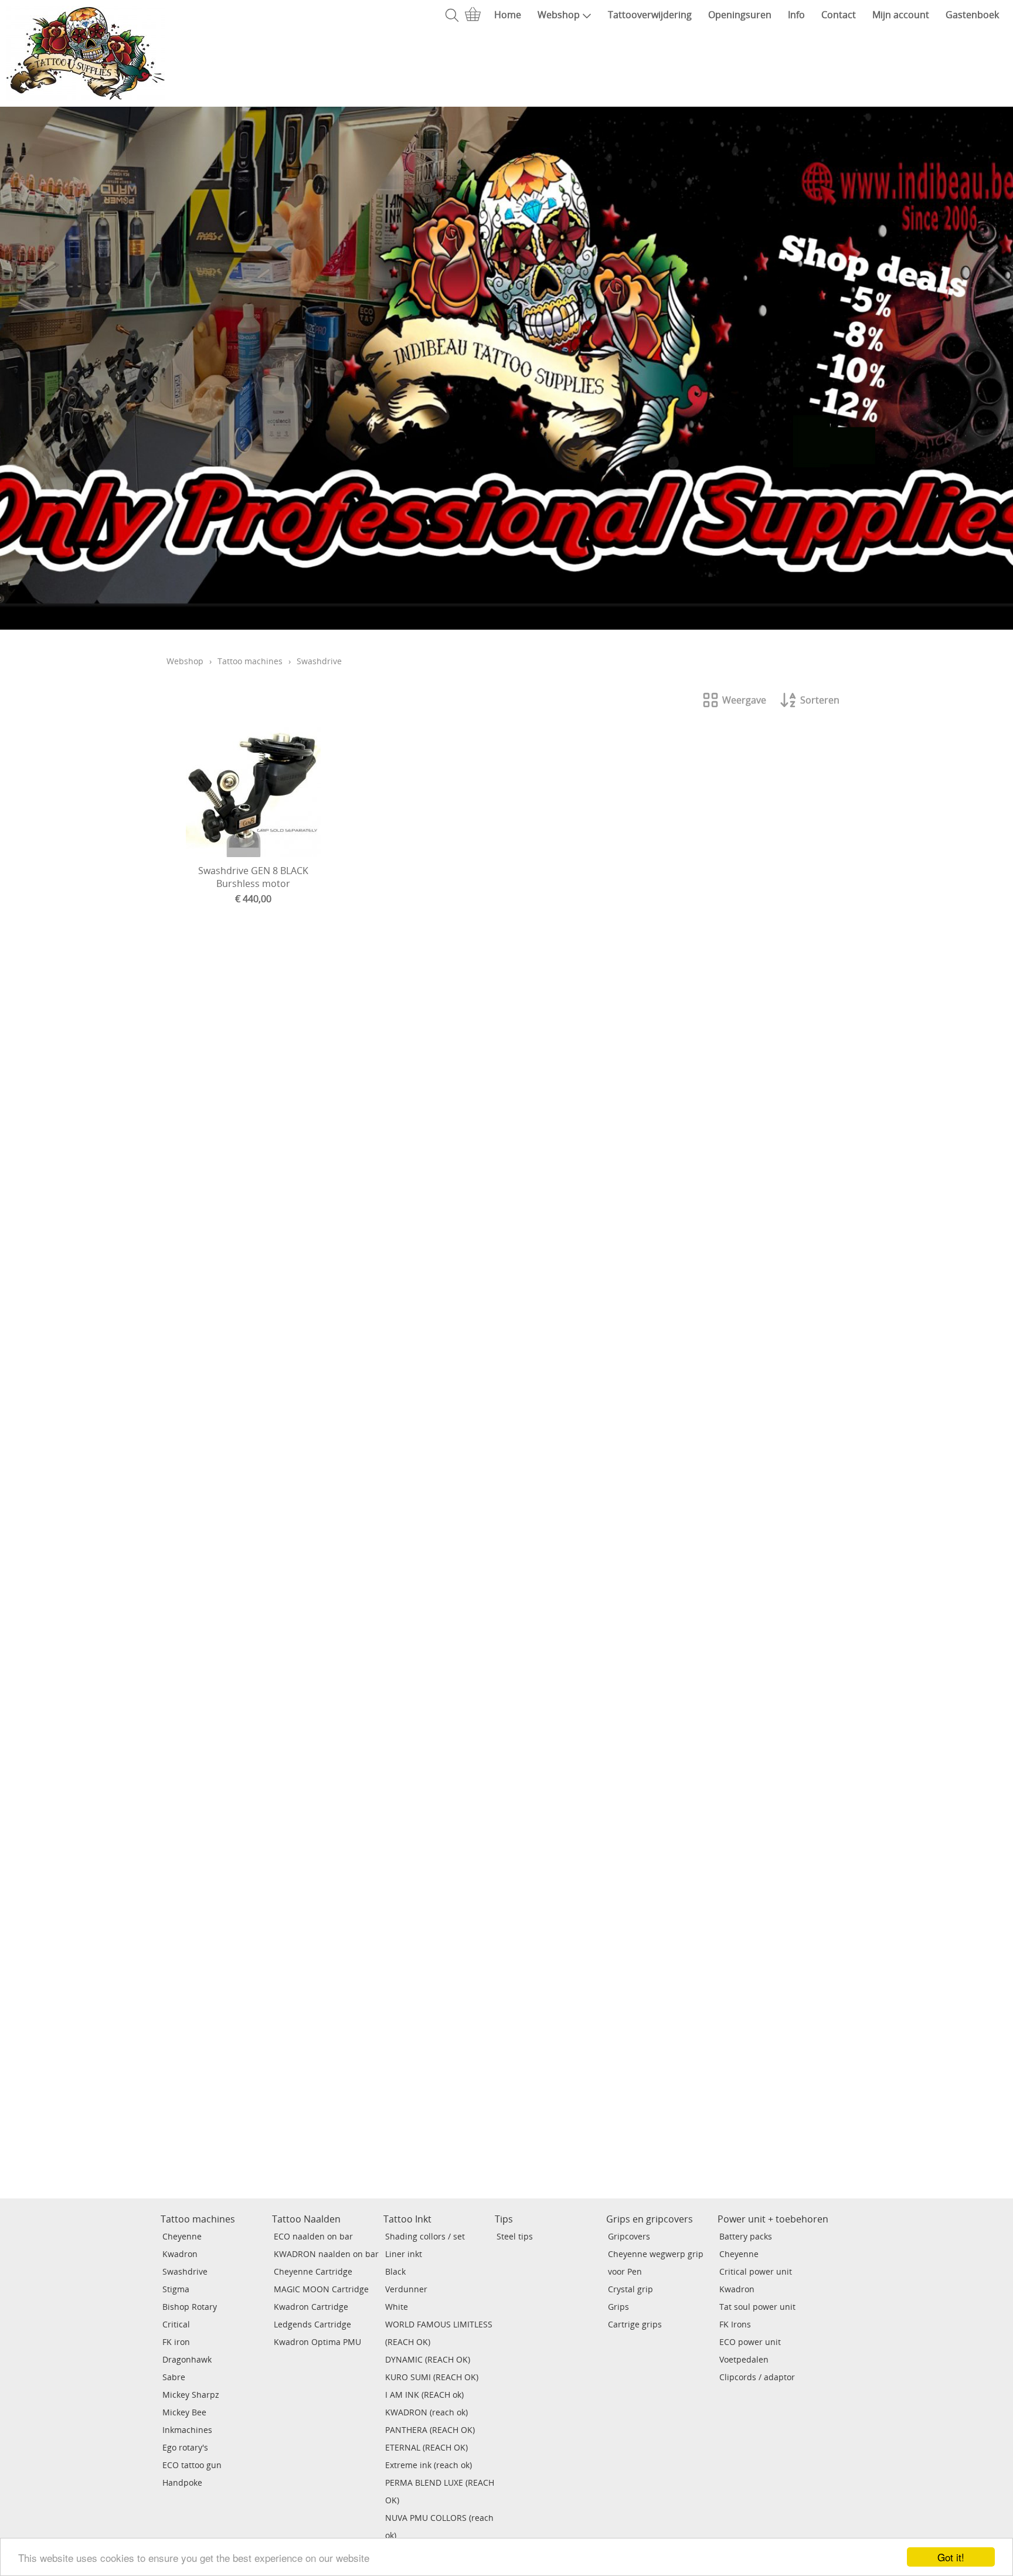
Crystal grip (630, 2289)
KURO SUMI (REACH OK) (432, 2377)
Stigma (176, 2289)
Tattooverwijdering (650, 15)
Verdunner (406, 2289)
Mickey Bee (184, 2412)
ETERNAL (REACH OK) (426, 2447)
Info (796, 15)
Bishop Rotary (190, 2307)
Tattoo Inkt (407, 2219)
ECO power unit (750, 2342)
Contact (839, 15)
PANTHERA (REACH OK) (430, 2430)
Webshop (559, 15)
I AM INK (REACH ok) (424, 2395)
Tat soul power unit (757, 2307)
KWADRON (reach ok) (426, 2412)
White (397, 2307)
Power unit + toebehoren (773, 2219)
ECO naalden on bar (313, 2236)
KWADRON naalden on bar (326, 2254)
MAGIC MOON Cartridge (321, 2289)
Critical (176, 2324)
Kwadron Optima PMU (317, 2342)
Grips (618, 2307)
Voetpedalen (744, 2359)
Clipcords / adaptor (757, 2377)
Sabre (174, 2377)
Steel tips (515, 2236)
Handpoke (182, 2482)
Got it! (951, 2557)
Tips (504, 2219)
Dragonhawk (187, 2359)
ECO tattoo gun (192, 2465)
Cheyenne (182, 2236)
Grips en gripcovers (650, 2219)
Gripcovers (629, 2236)
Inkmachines (187, 2430)
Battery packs (746, 2236)
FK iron (176, 2342)
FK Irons (735, 2324)
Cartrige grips (635, 2324)
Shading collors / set (425, 2236)
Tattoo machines (250, 661)
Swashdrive (185, 2271)
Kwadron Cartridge (311, 2307)
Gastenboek (972, 15)
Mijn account (901, 15)
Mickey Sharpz (191, 2395)
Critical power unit (756, 2271)
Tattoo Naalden (306, 2219)
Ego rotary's (185, 2447)
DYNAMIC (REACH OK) (428, 2359)
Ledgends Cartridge (312, 2324)
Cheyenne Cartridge (313, 2271)
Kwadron (180, 2254)
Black (395, 2271)
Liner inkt (404, 2254)
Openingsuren (740, 15)
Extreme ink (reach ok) (429, 2465)
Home (508, 15)
